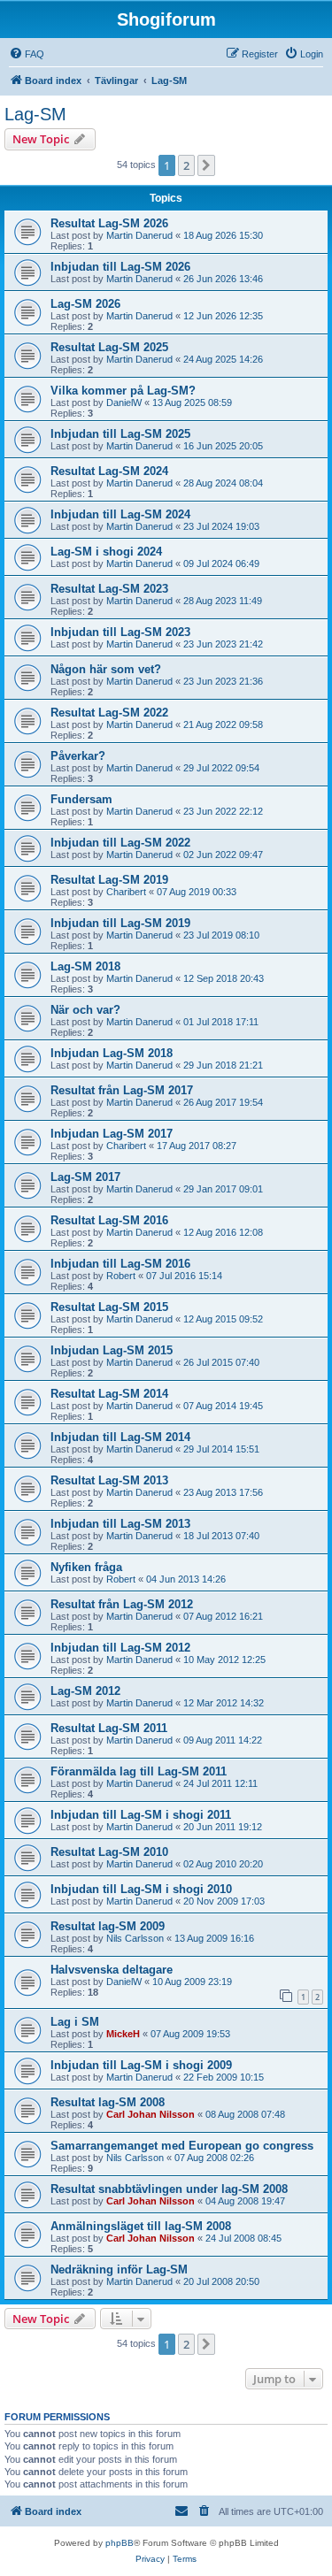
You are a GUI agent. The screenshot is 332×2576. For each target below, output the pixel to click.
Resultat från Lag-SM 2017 (122, 1090)
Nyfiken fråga (86, 1567)
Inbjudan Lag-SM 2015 (112, 1350)
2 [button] (186, 165)
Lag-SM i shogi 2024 (106, 552)
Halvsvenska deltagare (112, 1970)
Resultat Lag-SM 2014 (109, 1394)
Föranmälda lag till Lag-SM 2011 (139, 1771)
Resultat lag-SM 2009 (108, 1926)
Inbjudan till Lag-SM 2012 (120, 1648)
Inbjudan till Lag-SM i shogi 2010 (141, 1889)
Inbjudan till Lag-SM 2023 (120, 632)
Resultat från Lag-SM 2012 (122, 1604)
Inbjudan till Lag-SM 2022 (120, 843)
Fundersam (81, 799)
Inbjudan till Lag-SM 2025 (120, 434)
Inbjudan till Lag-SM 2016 (120, 1264)
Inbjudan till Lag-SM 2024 (120, 514)
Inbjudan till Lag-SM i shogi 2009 (141, 2065)
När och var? (85, 1010)
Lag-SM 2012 (85, 1691)
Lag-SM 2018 (85, 966)
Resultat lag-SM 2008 (108, 2102)
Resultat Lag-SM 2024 (109, 471)
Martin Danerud (139, 235)
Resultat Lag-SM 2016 (109, 1220)
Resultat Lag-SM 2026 (109, 223)
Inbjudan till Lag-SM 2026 (120, 267)
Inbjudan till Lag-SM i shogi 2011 (141, 1815)
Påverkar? (78, 756)
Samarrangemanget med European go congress (182, 2146)
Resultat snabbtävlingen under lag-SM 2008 (169, 2189)
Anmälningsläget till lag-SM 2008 (141, 2226)
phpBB (120, 2543)
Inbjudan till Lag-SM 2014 (120, 1437)
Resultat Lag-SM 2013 (109, 1480)
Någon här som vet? (106, 669)
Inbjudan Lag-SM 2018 (112, 1053)
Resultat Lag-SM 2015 (109, 1307)
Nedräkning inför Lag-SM (119, 2269)
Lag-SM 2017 (85, 1177)
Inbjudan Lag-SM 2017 (112, 1134)
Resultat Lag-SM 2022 (109, 713)
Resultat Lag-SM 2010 (109, 1852)
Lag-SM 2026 (85, 304)
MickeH (123, 2034)
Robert (121, 1276)
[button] (206, 165)
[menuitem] (27, 54)
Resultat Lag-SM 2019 (109, 880)
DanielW (124, 402)
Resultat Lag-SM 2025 (109, 347)
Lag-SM (35, 114)
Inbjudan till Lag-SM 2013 (120, 1524)
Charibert (126, 892)
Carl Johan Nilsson (151, 2114)
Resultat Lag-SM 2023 (109, 589)
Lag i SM (75, 2022)
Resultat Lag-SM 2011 (109, 1728)
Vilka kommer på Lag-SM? (123, 391)
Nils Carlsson (135, 1938)
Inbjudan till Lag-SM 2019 (120, 923)
